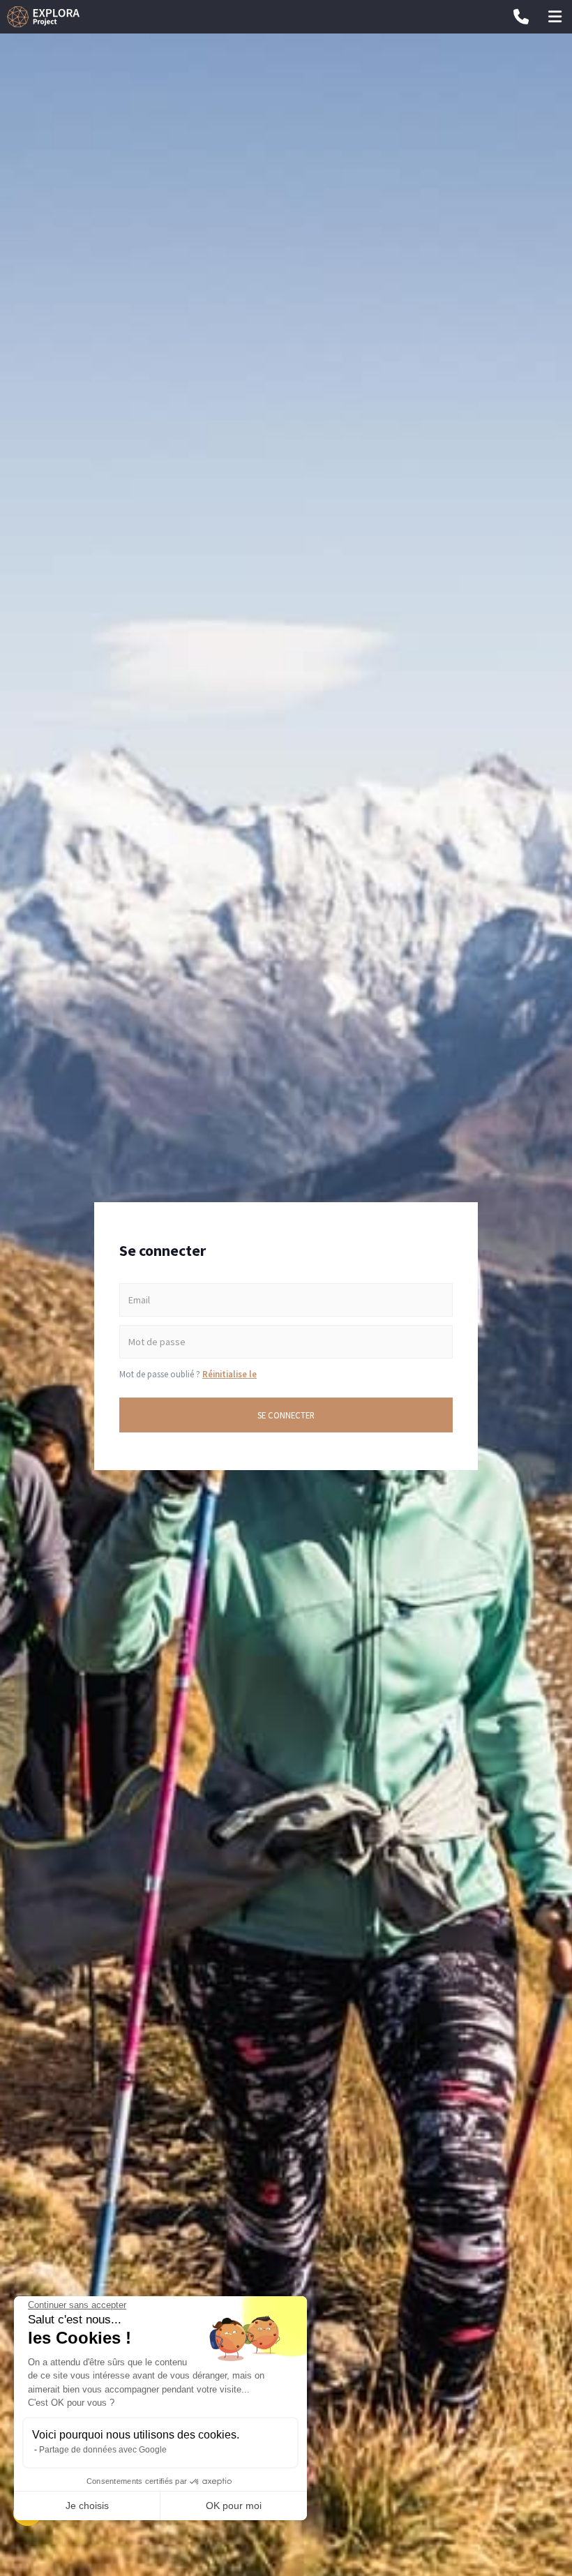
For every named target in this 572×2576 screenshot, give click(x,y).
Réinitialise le (229, 1374)
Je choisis (87, 2506)
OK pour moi (234, 2506)
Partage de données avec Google (103, 2450)
